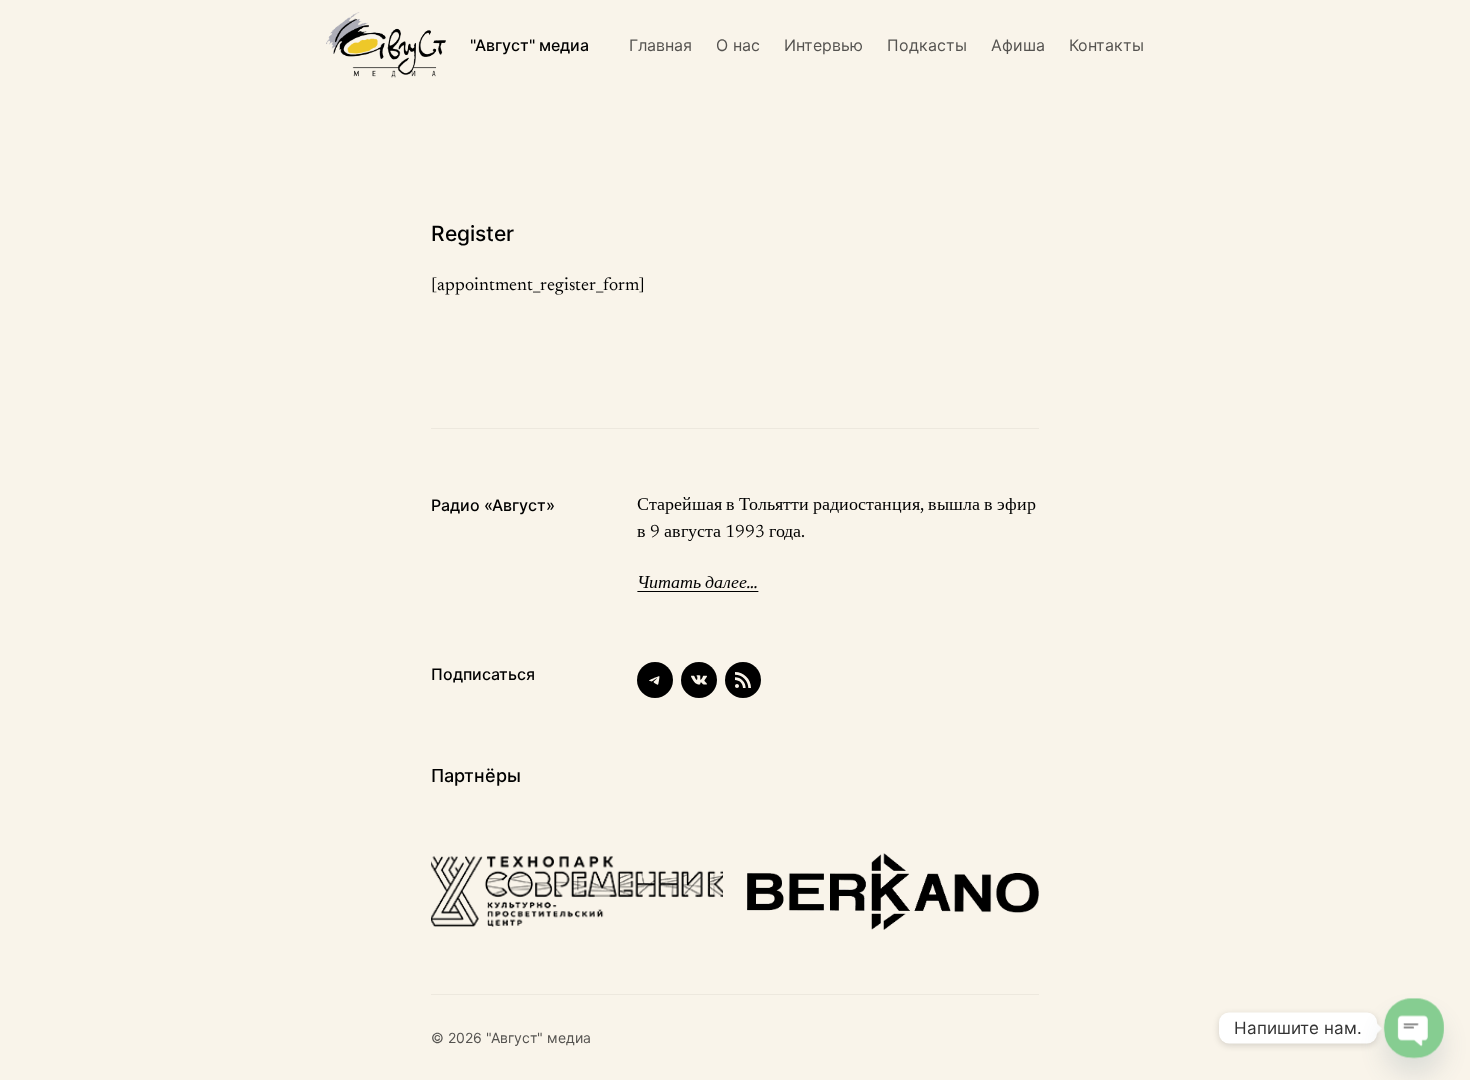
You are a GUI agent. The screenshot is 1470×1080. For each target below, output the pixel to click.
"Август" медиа (529, 45)
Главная (660, 45)
